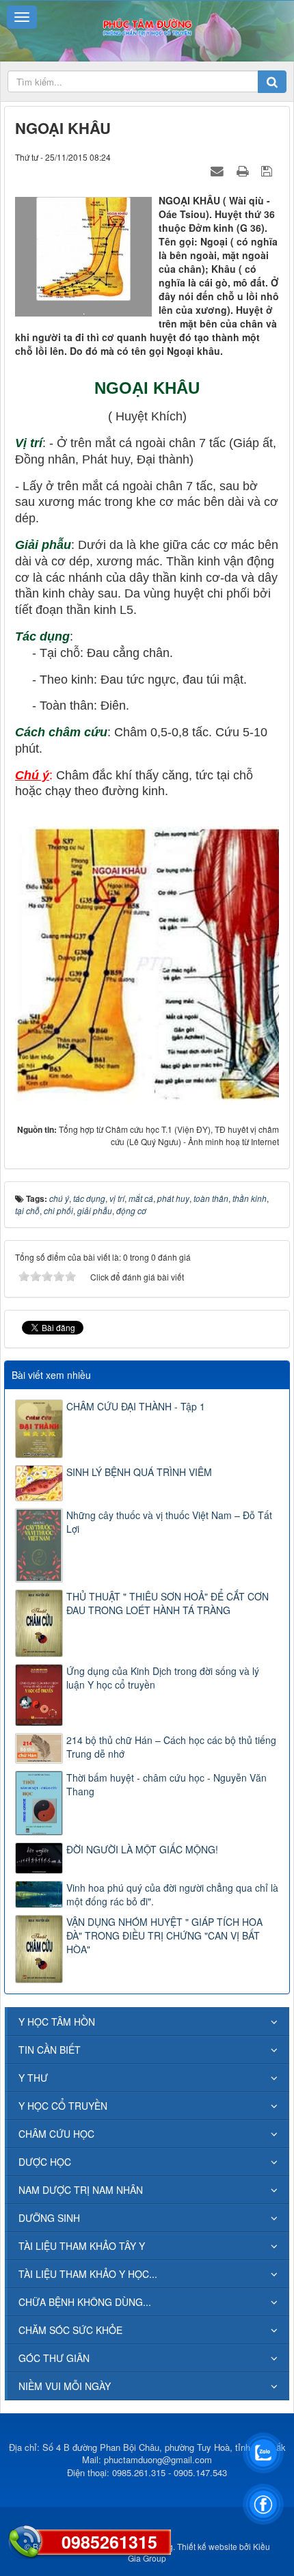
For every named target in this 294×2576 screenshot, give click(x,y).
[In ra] (244, 170)
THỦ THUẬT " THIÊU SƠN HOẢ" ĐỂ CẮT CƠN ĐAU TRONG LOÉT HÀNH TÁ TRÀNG (168, 1603)
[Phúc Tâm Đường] (147, 26)
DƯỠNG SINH (49, 2218)
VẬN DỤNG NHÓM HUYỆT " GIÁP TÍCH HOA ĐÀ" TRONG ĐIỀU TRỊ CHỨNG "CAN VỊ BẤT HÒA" (164, 1935)
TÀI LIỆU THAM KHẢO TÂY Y (82, 2246)
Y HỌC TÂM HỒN (57, 2022)
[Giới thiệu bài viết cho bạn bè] (219, 170)
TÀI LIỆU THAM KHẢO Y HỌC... (88, 2274)
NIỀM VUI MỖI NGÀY (65, 2386)
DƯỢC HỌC (45, 2162)
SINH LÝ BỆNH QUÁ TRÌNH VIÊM (139, 1472)
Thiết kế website (207, 2546)
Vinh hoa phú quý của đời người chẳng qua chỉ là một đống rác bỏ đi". (172, 1894)
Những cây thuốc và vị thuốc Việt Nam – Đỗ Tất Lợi (169, 1522)
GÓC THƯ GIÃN (54, 2358)
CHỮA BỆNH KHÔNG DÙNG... (85, 2302)
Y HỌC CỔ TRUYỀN (63, 2106)
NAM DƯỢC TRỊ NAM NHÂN (81, 2190)
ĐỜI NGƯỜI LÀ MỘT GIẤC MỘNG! (142, 1849)
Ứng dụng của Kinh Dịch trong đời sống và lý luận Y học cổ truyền (163, 1678)
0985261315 (109, 2542)
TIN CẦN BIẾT (50, 2050)
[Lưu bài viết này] (268, 170)
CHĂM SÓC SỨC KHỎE (70, 2330)
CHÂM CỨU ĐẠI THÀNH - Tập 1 (136, 1406)
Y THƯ (33, 2078)
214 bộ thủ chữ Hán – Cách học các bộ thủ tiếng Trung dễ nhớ (171, 1747)
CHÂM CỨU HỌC (56, 2134)
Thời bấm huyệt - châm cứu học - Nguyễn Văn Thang (166, 1784)
